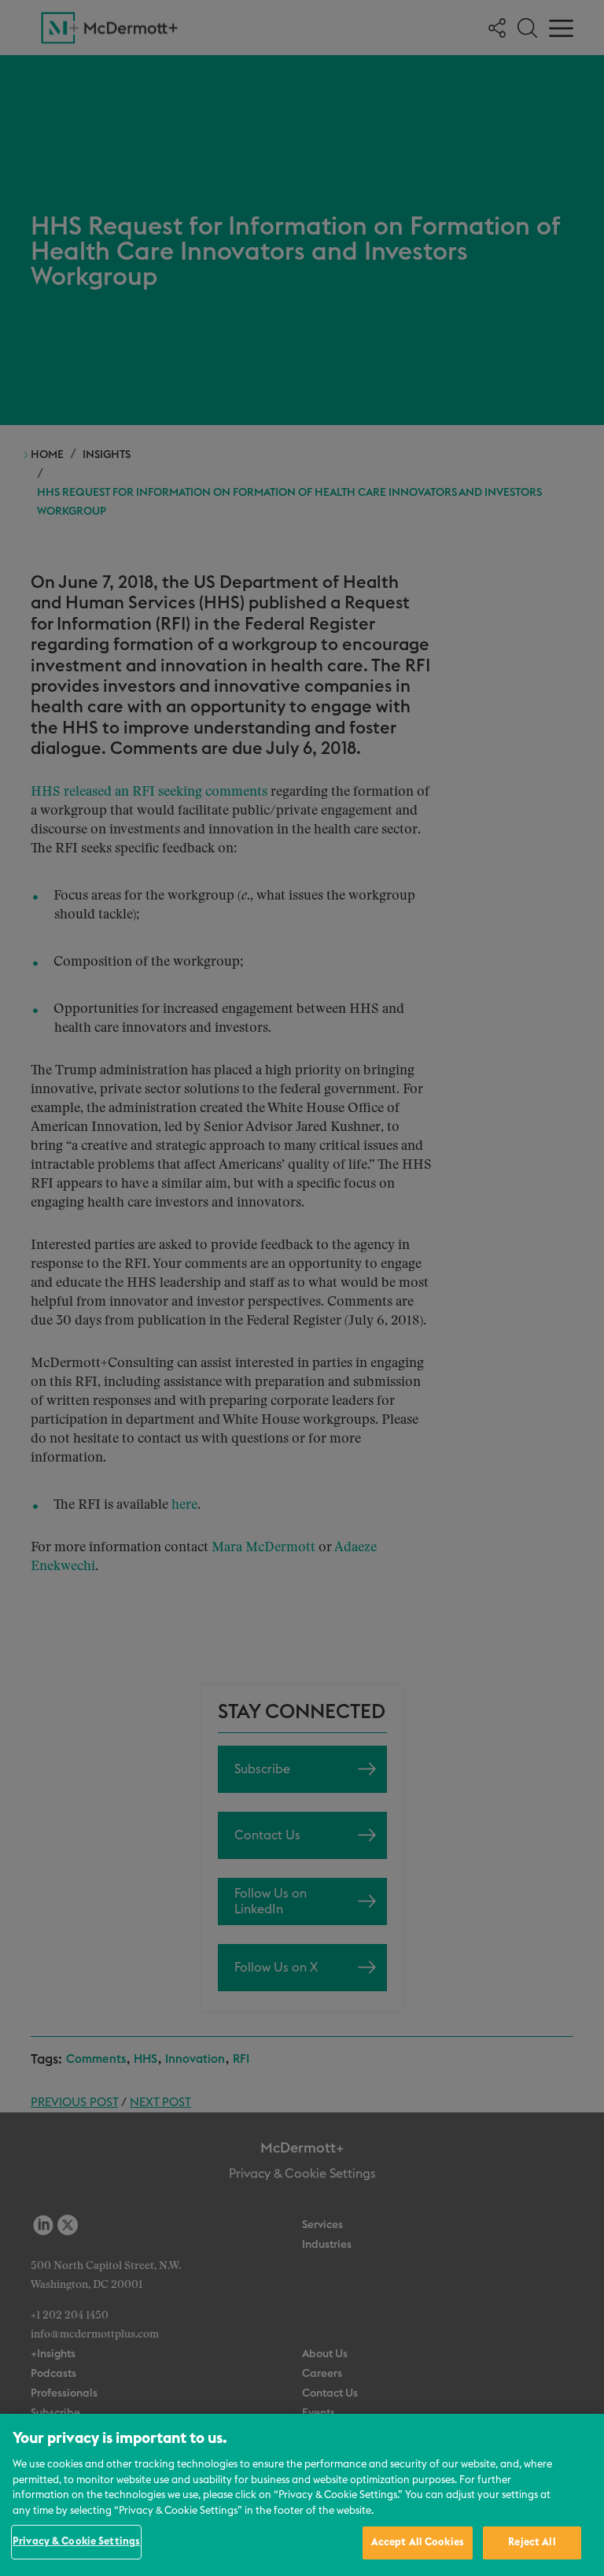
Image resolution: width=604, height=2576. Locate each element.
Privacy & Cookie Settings (76, 2542)
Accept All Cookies (418, 2543)
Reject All (532, 2543)
